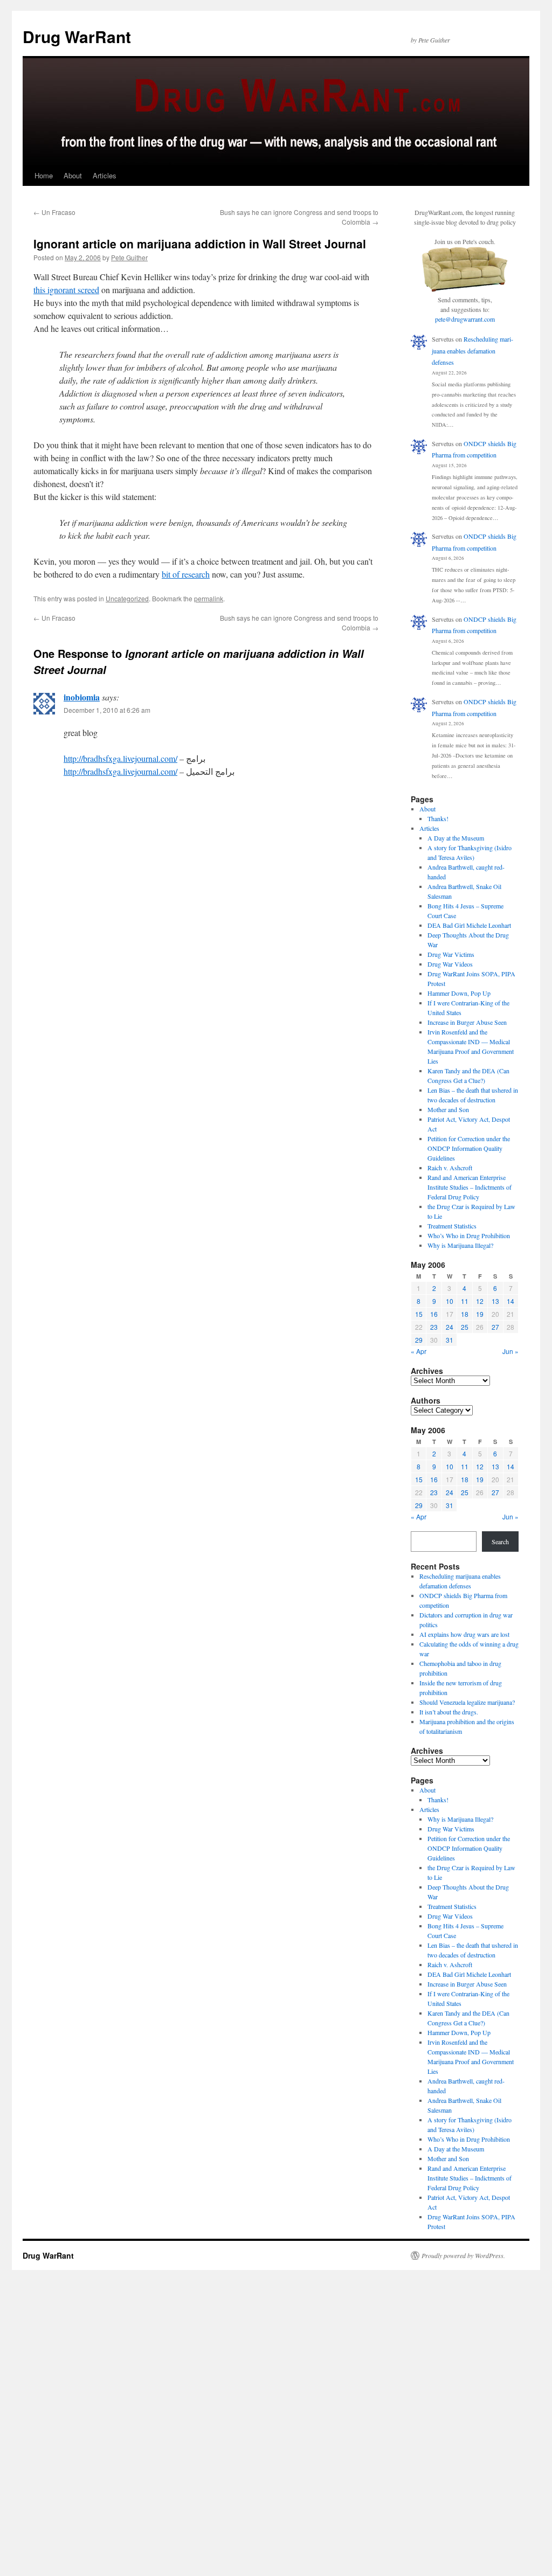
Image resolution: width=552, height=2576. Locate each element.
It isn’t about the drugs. (449, 1712)
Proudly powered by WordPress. (463, 2255)
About (73, 175)
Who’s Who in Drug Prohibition (469, 1235)
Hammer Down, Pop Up (459, 993)
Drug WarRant (77, 36)
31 (450, 1340)
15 (419, 1314)
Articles (105, 175)
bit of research (186, 574)
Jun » (510, 1351)
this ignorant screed (66, 290)
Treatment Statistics (452, 1226)
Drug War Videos (450, 964)
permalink (209, 598)
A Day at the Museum (456, 838)
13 (495, 1301)
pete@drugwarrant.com (465, 319)
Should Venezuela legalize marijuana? (467, 1702)
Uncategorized (127, 598)
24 (450, 1327)
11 (465, 1301)
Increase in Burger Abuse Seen (467, 1022)
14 (510, 1301)
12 (480, 1301)
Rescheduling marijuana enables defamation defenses (472, 350)
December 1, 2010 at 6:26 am (107, 710)
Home (44, 175)
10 (450, 1301)
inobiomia (82, 697)
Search (500, 1542)
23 (434, 1327)
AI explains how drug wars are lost (464, 1634)
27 (495, 1327)
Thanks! (438, 818)
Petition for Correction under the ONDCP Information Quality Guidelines (469, 1148)
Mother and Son (448, 1109)
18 (465, 1314)
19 (480, 1314)
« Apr (419, 1351)
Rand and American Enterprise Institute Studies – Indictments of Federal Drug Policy (470, 1187)
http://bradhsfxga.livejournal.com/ (120, 758)
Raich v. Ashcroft (450, 1168)
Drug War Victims (451, 954)
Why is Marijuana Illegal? (460, 1245)
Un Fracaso (54, 212)
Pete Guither (129, 257)
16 (434, 1314)
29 (419, 1340)
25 (465, 1327)
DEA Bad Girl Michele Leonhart (469, 925)
